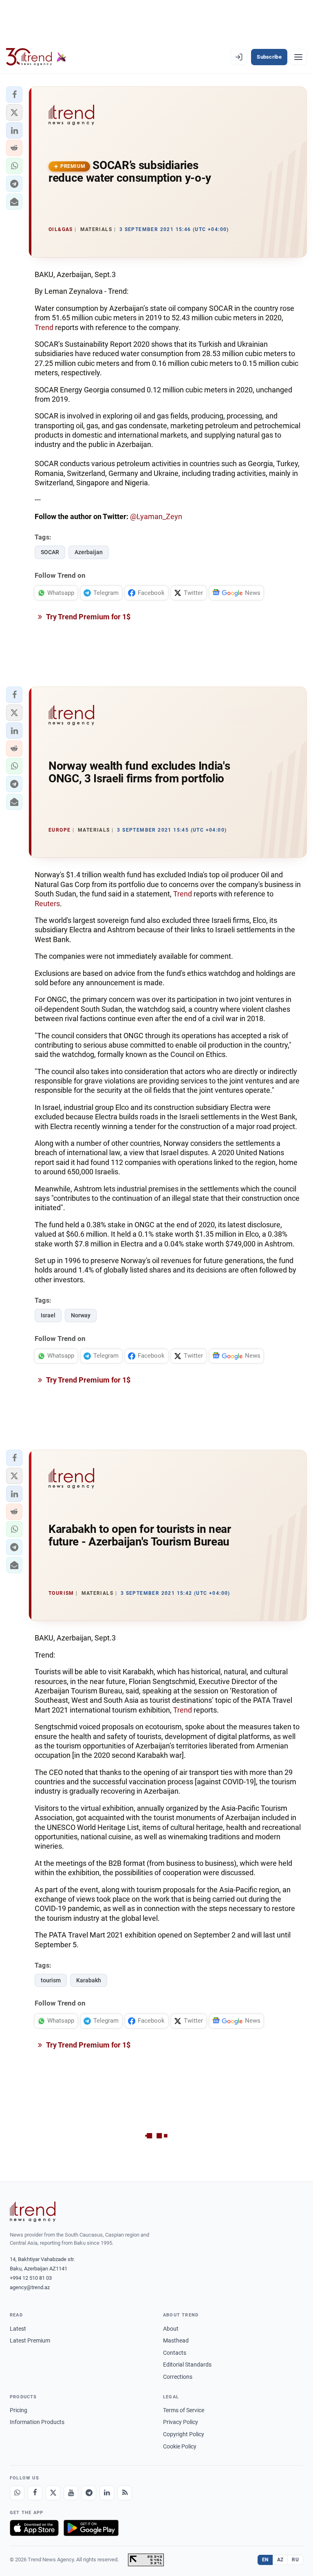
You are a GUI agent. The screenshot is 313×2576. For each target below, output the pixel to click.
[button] (14, 95)
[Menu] (298, 57)
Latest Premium (30, 2340)
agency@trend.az (30, 2287)
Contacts (175, 2353)
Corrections (178, 2377)
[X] (53, 2493)
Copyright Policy (184, 2434)
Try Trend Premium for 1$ (88, 617)
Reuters (47, 904)
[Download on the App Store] (34, 2528)
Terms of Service (184, 2410)
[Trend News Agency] (33, 2212)
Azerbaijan (89, 552)
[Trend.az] (36, 57)
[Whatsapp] (17, 2493)
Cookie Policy (180, 2446)
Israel (48, 1315)
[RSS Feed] (125, 2493)
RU (295, 2560)
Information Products (37, 2422)
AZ (280, 2560)
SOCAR (50, 552)
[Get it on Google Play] (91, 2528)
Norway (81, 1315)
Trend (44, 327)
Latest (18, 2329)
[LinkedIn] (107, 2493)
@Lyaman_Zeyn (156, 516)
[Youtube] (71, 2493)
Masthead (176, 2340)
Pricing (19, 2410)
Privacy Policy (181, 2422)
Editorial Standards (187, 2365)
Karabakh (89, 1980)
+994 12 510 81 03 (31, 2278)
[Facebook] (35, 2493)
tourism (51, 1980)
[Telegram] (89, 2493)
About (171, 2329)
